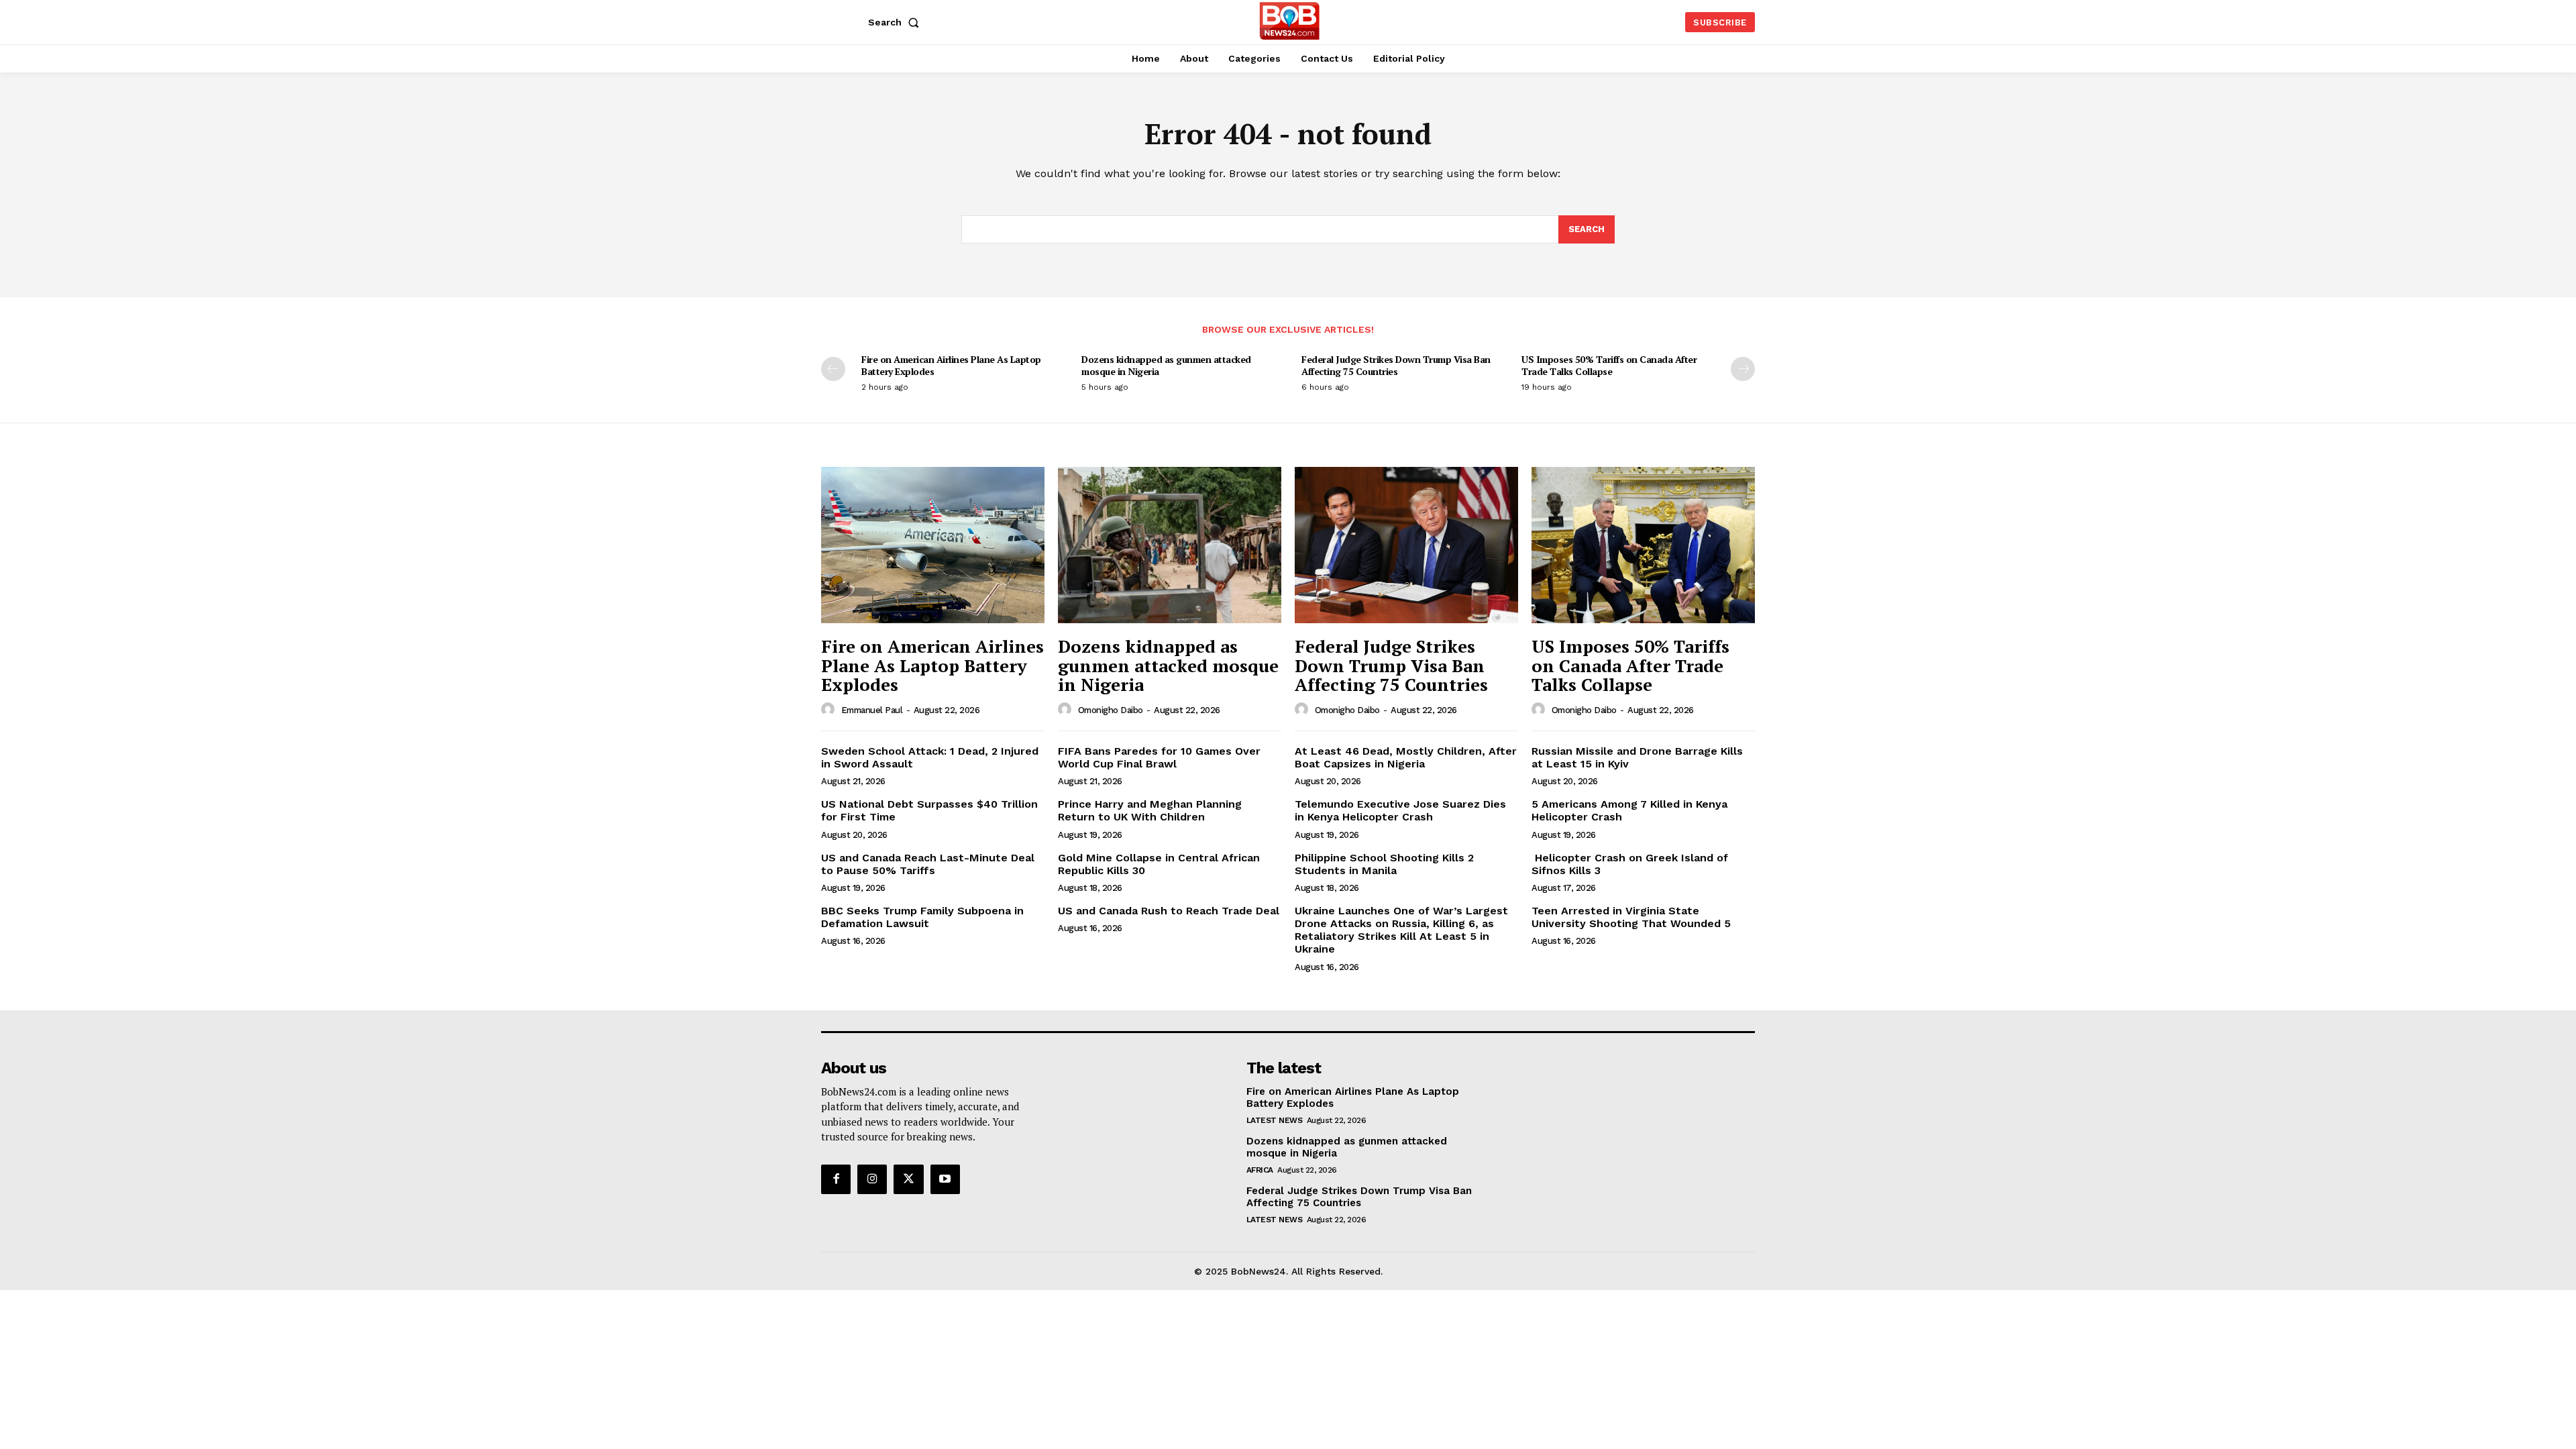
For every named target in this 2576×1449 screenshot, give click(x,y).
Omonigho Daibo (1111, 710)
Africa (1260, 1170)
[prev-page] (833, 369)
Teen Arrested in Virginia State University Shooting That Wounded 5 (1631, 917)
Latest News (1275, 1120)
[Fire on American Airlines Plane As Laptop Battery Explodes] (933, 545)
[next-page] (1743, 369)
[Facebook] (836, 1179)
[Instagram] (872, 1179)
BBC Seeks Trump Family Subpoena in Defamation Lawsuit (922, 917)
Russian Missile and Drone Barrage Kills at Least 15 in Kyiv (1637, 757)
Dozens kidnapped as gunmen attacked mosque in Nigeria (1166, 365)
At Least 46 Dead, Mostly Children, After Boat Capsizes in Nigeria (1406, 757)
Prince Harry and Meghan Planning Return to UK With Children (1150, 810)
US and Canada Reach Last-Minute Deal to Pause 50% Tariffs (928, 864)
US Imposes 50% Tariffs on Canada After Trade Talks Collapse (1609, 365)
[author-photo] (830, 710)
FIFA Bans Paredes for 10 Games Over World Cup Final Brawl (1159, 757)
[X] (908, 1179)
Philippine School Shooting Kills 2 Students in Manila (1384, 864)
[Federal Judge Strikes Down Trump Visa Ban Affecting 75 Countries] (1406, 545)
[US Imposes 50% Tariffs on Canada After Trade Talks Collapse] (1643, 545)
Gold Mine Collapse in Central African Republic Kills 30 (1159, 864)
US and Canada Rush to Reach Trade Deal (1169, 911)
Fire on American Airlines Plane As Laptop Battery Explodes (951, 365)
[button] (896, 22)
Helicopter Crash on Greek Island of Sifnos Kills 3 (1630, 864)
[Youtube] (945, 1179)
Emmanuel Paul (872, 710)
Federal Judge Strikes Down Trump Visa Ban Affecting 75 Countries (1396, 365)
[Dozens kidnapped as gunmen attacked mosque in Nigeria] (1170, 545)
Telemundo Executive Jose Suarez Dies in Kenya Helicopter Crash (1400, 810)
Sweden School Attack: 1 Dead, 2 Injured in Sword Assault (930, 757)
